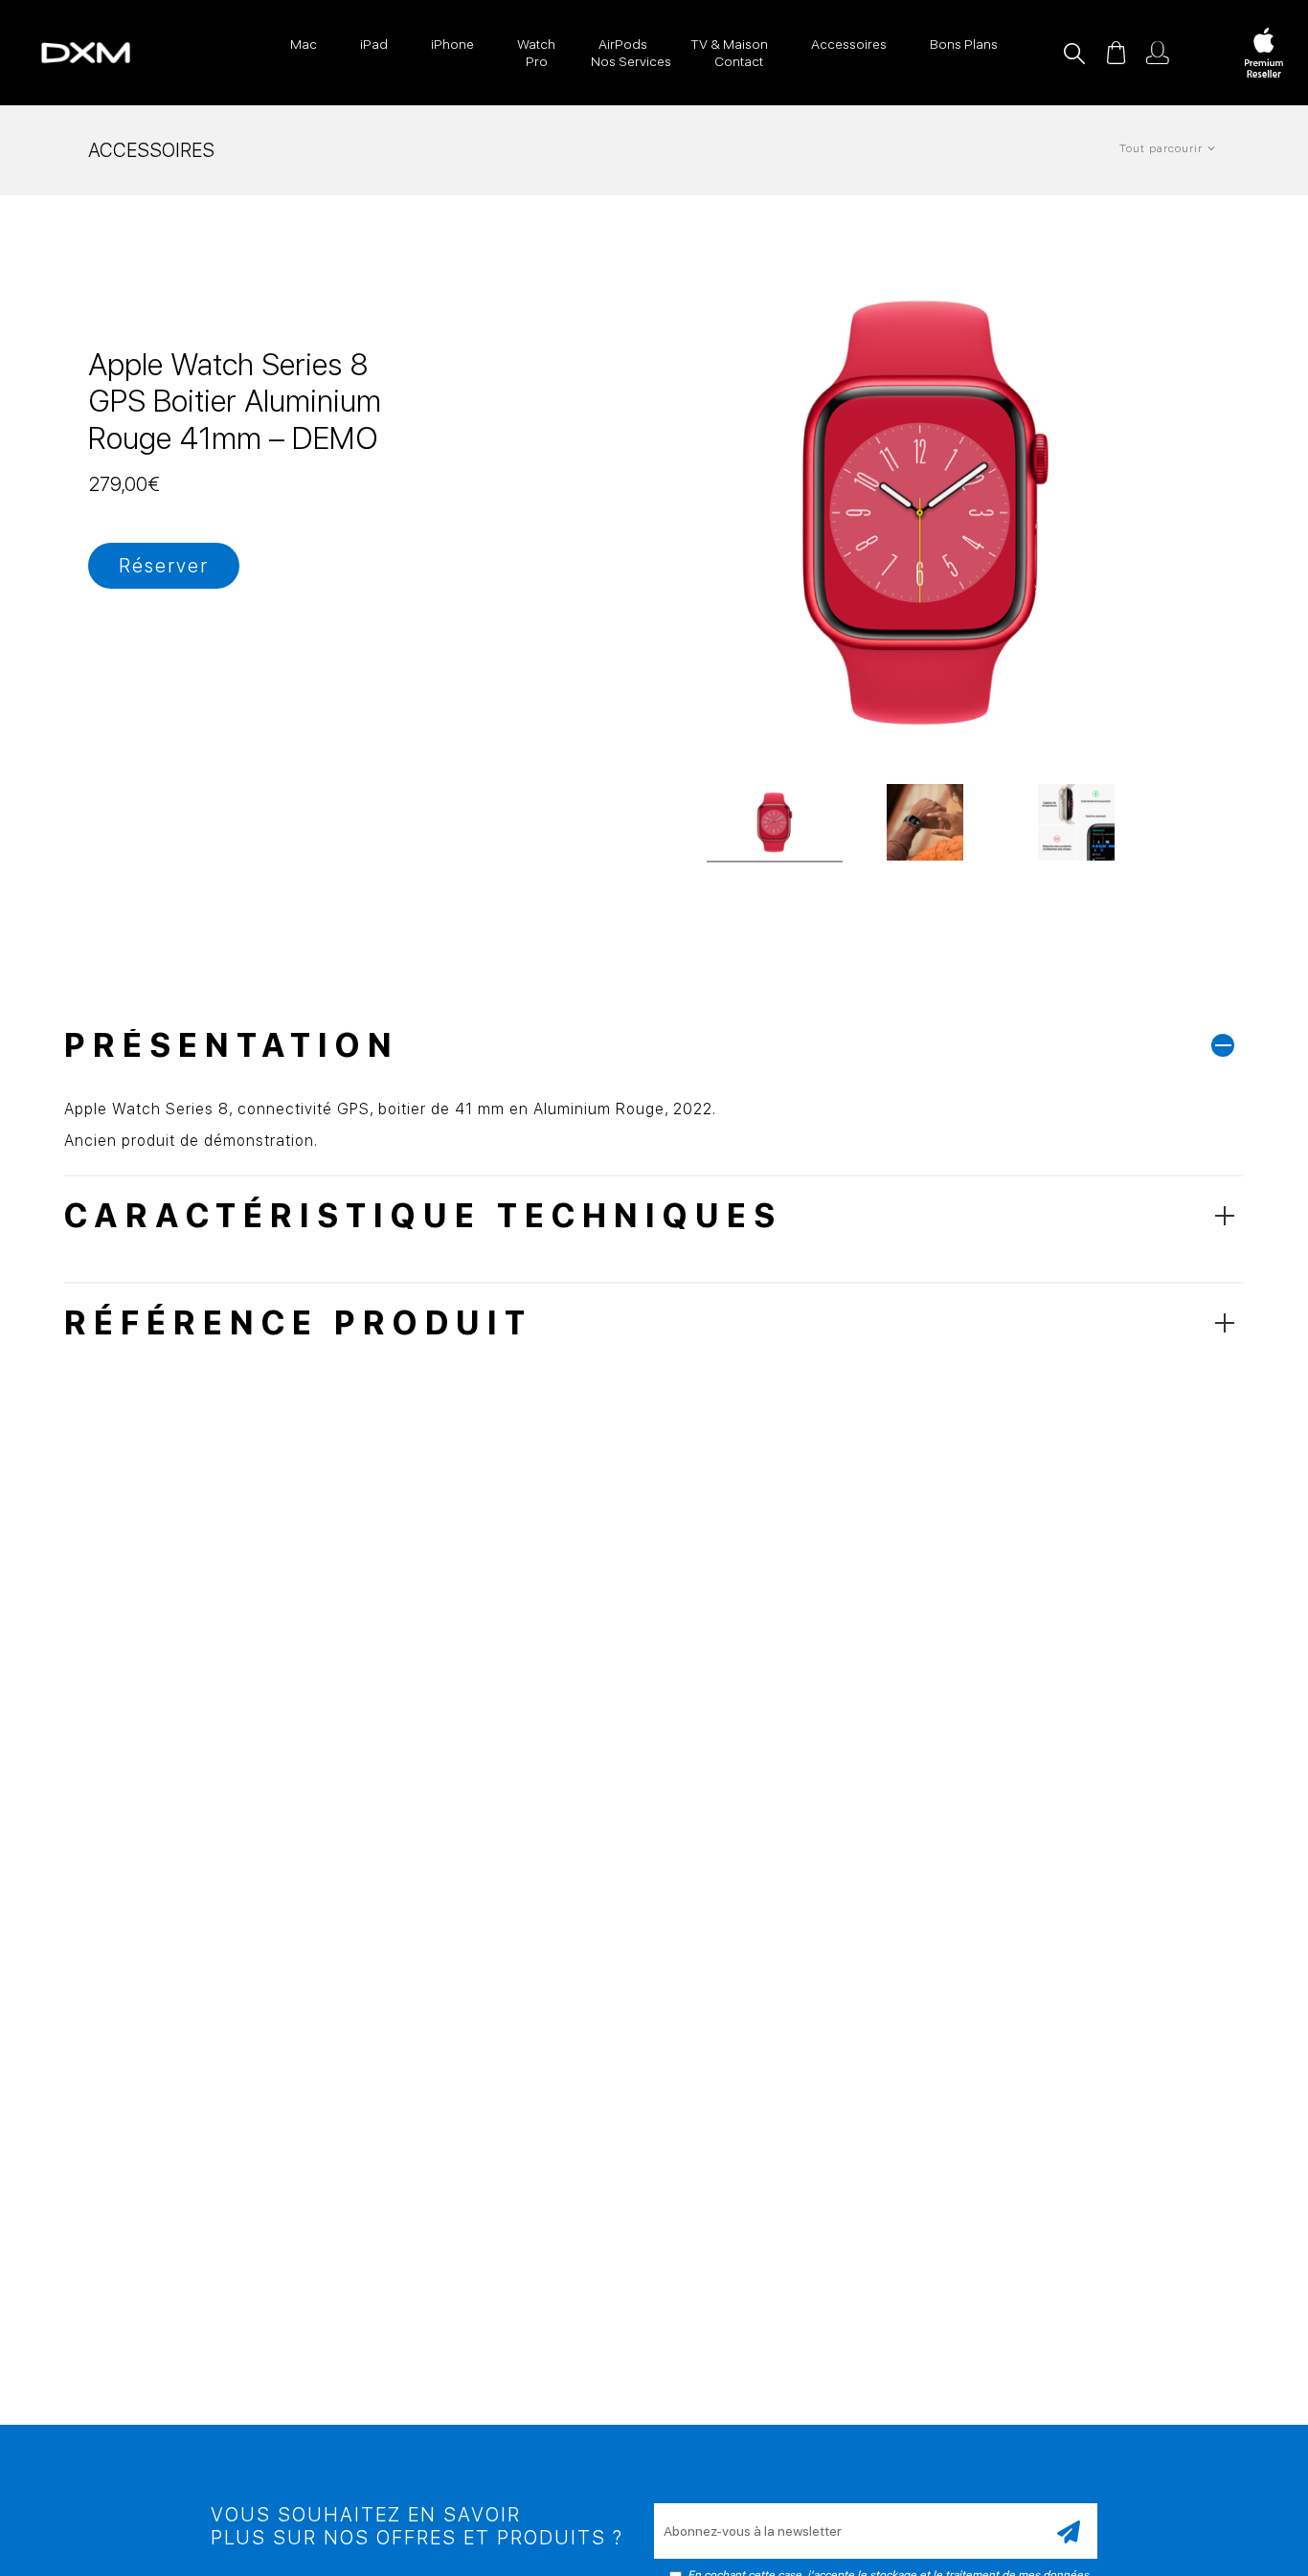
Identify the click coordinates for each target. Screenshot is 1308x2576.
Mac (304, 44)
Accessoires (849, 44)
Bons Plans (964, 44)
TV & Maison (729, 44)
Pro (537, 61)
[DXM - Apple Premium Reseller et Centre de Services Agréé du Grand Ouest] (66, 53)
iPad (374, 44)
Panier (1116, 53)
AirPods (623, 44)
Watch (536, 44)
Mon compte (1158, 53)
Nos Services (631, 61)
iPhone (452, 44)
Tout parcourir (1161, 148)
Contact (739, 61)
